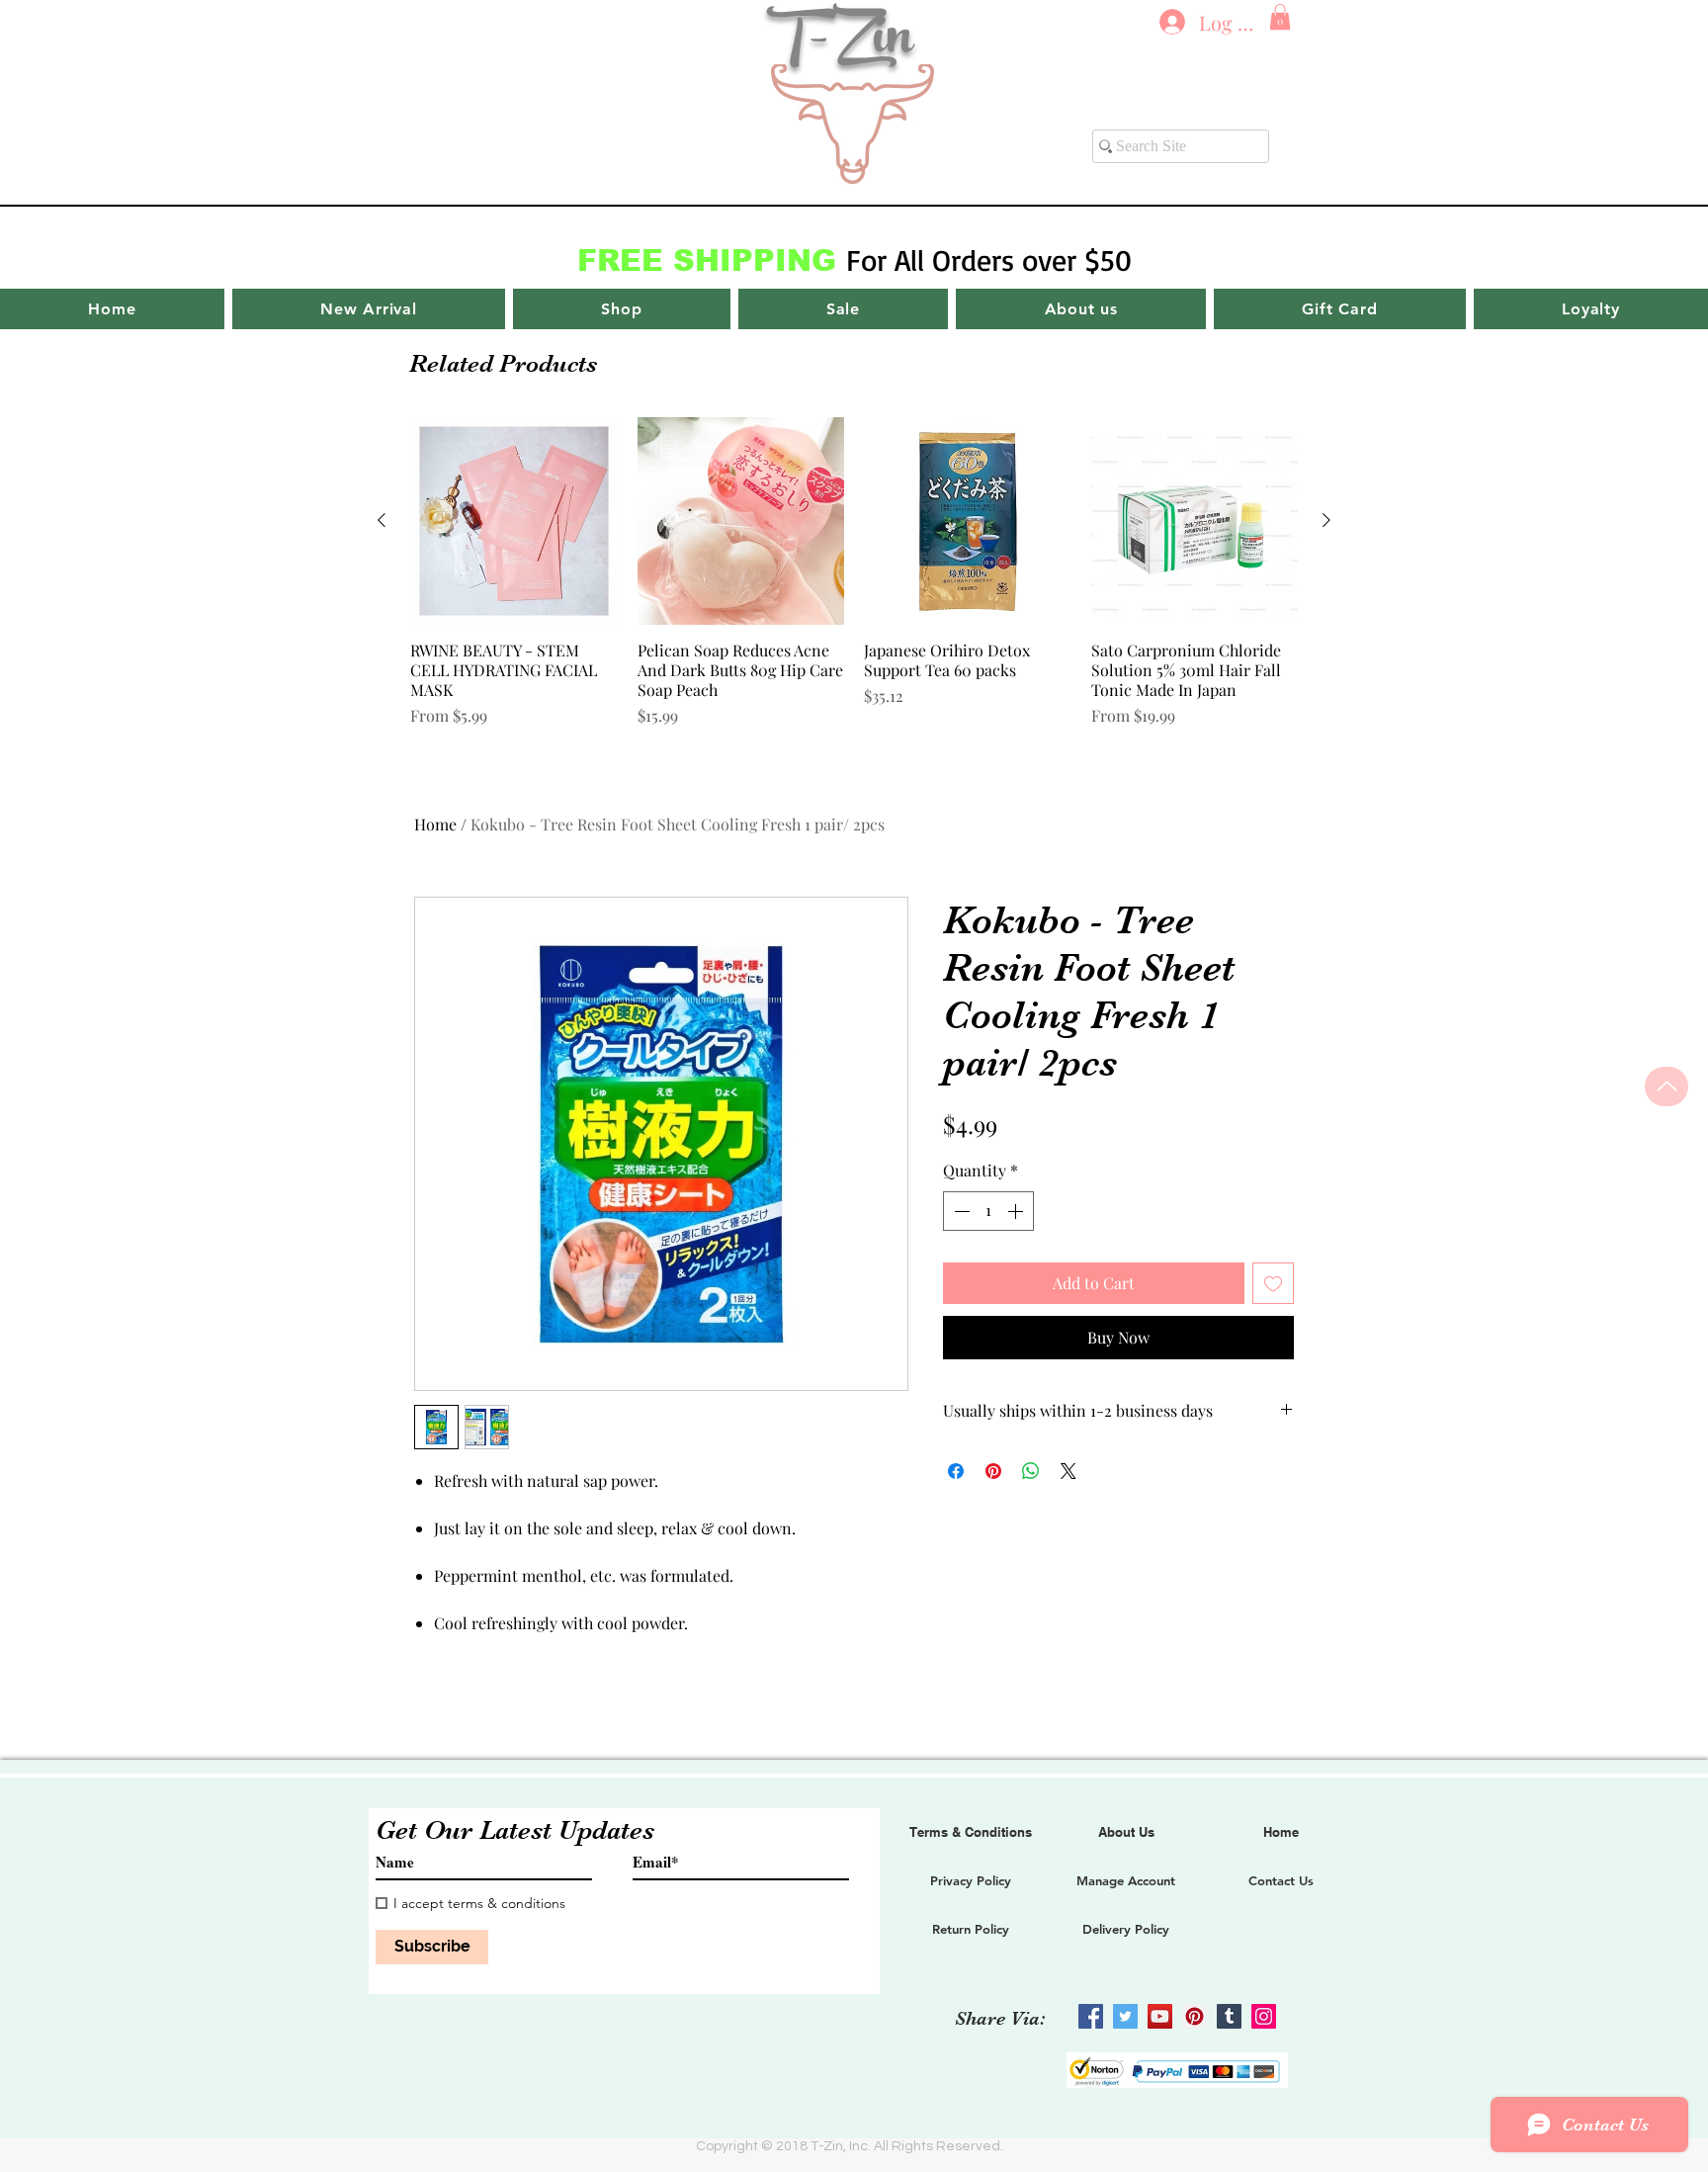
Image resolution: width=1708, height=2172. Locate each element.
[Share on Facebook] (956, 1471)
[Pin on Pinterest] (993, 1471)
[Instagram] (1264, 2016)
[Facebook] (1091, 2016)
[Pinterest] (1195, 2016)
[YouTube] (1160, 2016)
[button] (1280, 17)
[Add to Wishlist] (1273, 1283)
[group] (854, 582)
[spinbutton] (988, 1211)
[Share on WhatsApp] (1031, 1471)
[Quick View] (514, 521)
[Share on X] (1068, 1471)
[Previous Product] (382, 520)
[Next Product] (1326, 520)
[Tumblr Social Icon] (1229, 2016)
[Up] (1666, 1086)
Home (435, 824)
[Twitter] (1125, 2016)
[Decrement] (960, 1211)
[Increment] (1017, 1211)
